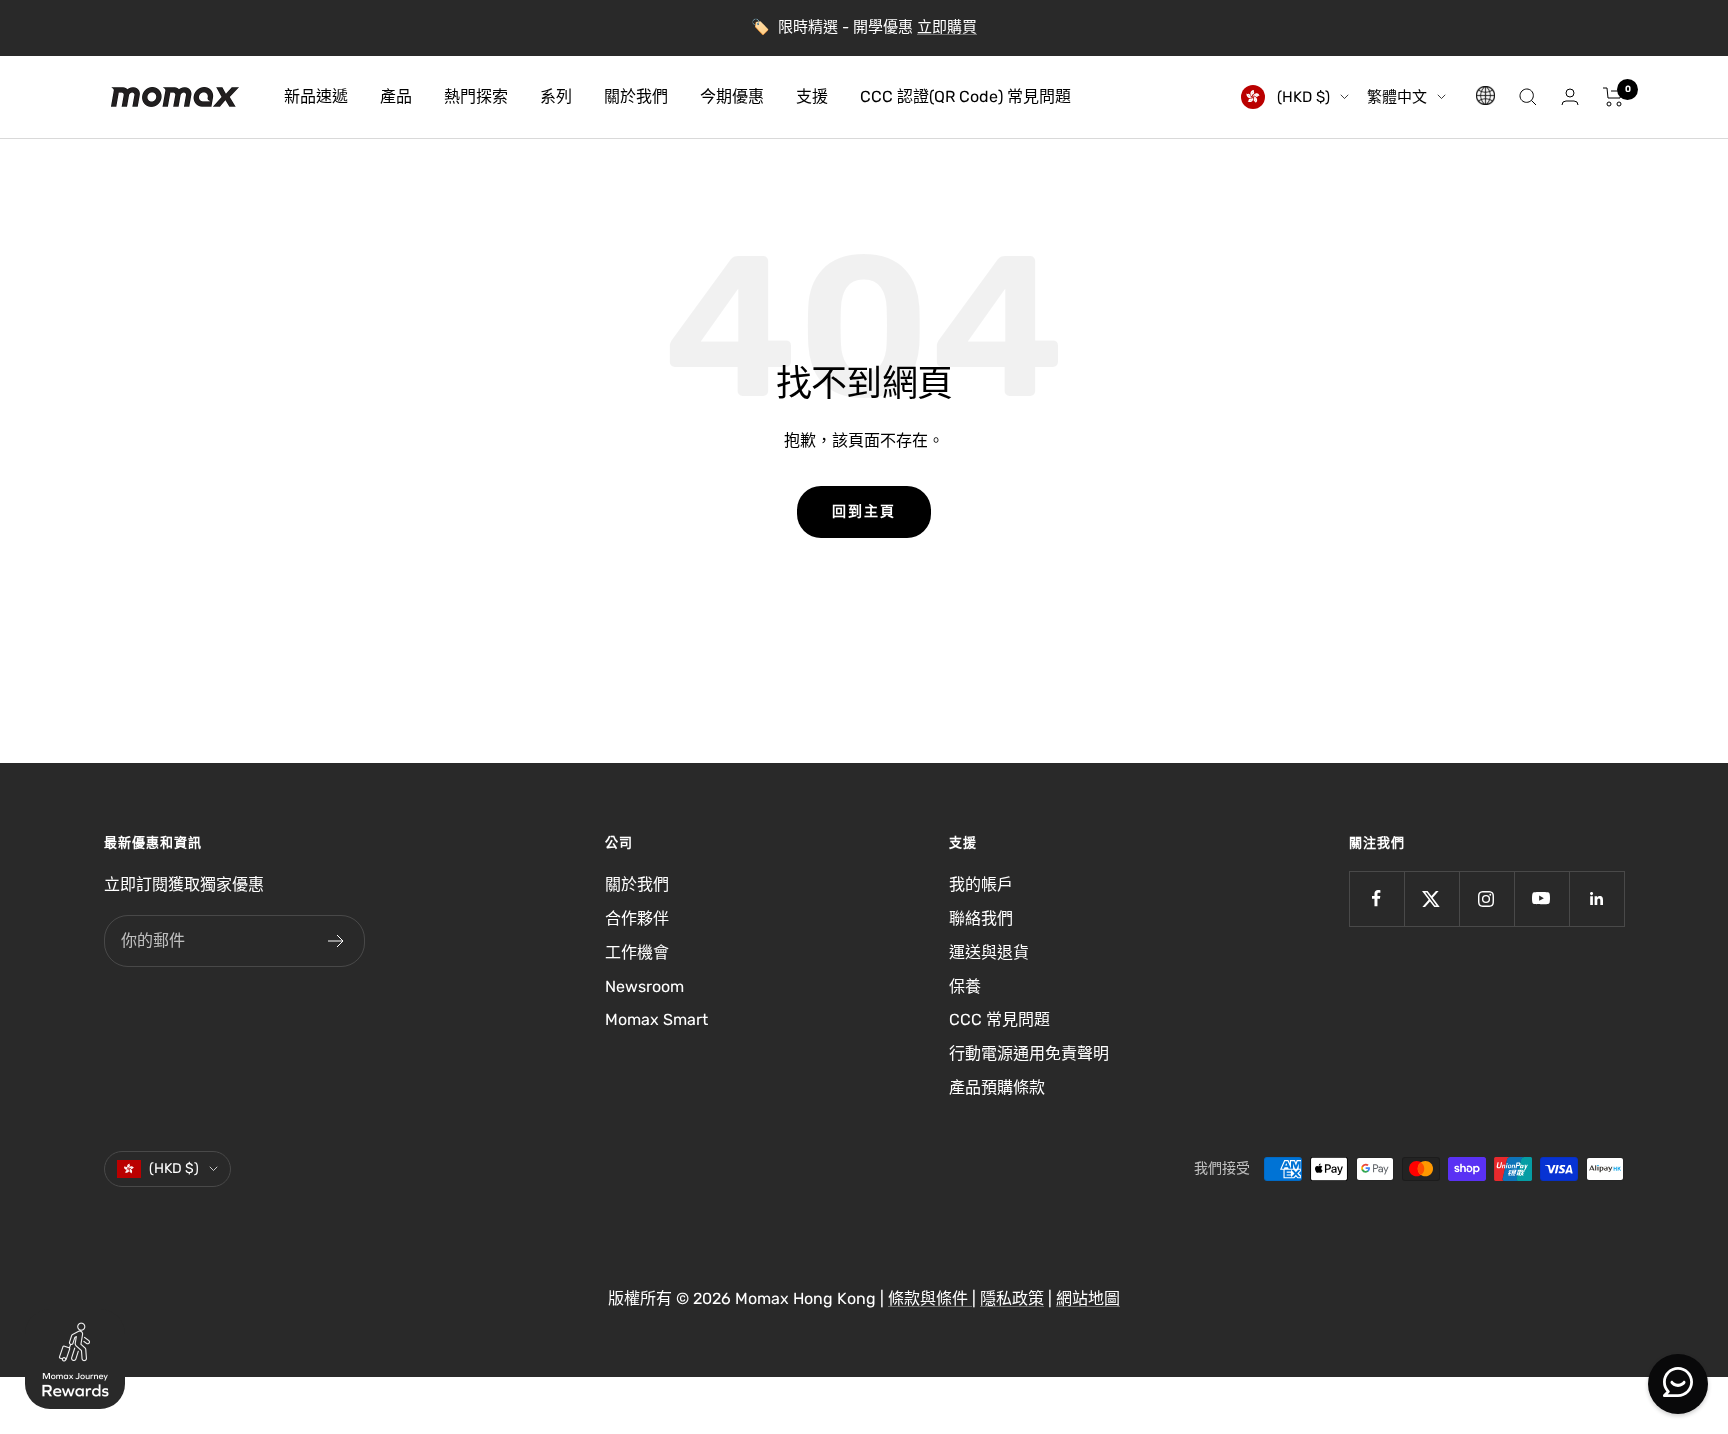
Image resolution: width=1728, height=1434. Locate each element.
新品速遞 (316, 96)
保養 (965, 986)
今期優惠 (732, 96)
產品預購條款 (997, 1087)
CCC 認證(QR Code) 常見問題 (965, 96)
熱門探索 (476, 96)
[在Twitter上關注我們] (1431, 898)
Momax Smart (656, 1019)
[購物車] (1613, 97)
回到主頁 (864, 511)
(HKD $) (1301, 97)
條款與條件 (930, 1298)
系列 (556, 96)
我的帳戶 (981, 884)
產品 (396, 96)
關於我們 (636, 96)
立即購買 (947, 27)
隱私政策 (1012, 1298)
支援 (812, 96)
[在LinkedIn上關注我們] (1596, 898)
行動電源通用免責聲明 (1029, 1053)
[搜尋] (1528, 97)
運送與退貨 (989, 952)
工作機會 (637, 952)
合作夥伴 (637, 918)
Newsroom (644, 986)
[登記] (336, 941)
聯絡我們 (981, 918)
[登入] (1570, 96)
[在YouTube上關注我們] (1541, 898)
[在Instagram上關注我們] (1486, 898)
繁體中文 (1397, 97)
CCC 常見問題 (999, 1019)
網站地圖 (1088, 1298)
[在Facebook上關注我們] (1376, 898)
